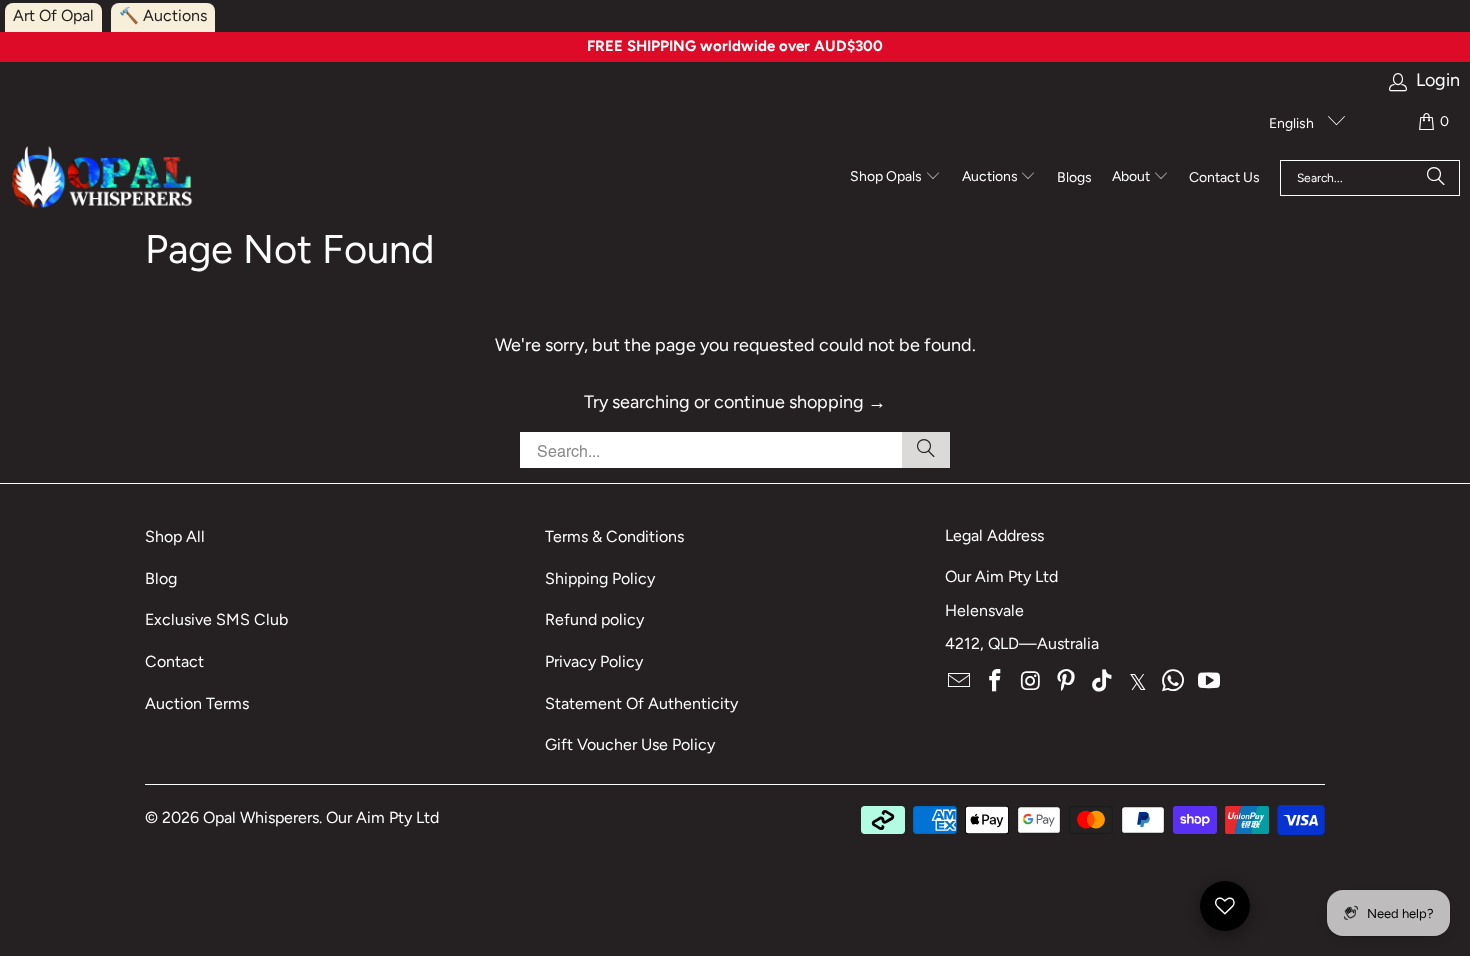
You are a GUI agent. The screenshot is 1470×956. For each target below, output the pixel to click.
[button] (895, 178)
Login (1438, 80)
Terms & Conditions (614, 536)
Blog (161, 578)
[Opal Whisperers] (103, 178)
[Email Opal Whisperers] (960, 682)
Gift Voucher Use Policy (630, 744)
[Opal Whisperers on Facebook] (996, 682)
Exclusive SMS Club (216, 619)
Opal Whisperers (261, 817)
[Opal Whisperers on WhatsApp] (1174, 682)
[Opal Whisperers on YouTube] (1210, 682)
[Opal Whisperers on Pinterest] (1067, 682)
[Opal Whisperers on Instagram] (1031, 682)
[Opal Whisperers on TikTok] (1103, 682)
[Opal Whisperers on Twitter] (1138, 682)
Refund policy (594, 619)
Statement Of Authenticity (641, 703)
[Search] (1436, 178)
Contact (174, 661)
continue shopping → (800, 402)
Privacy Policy (594, 661)
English (1293, 123)
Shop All (175, 536)
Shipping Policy (600, 578)
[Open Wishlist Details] (1225, 906)
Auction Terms (197, 703)
